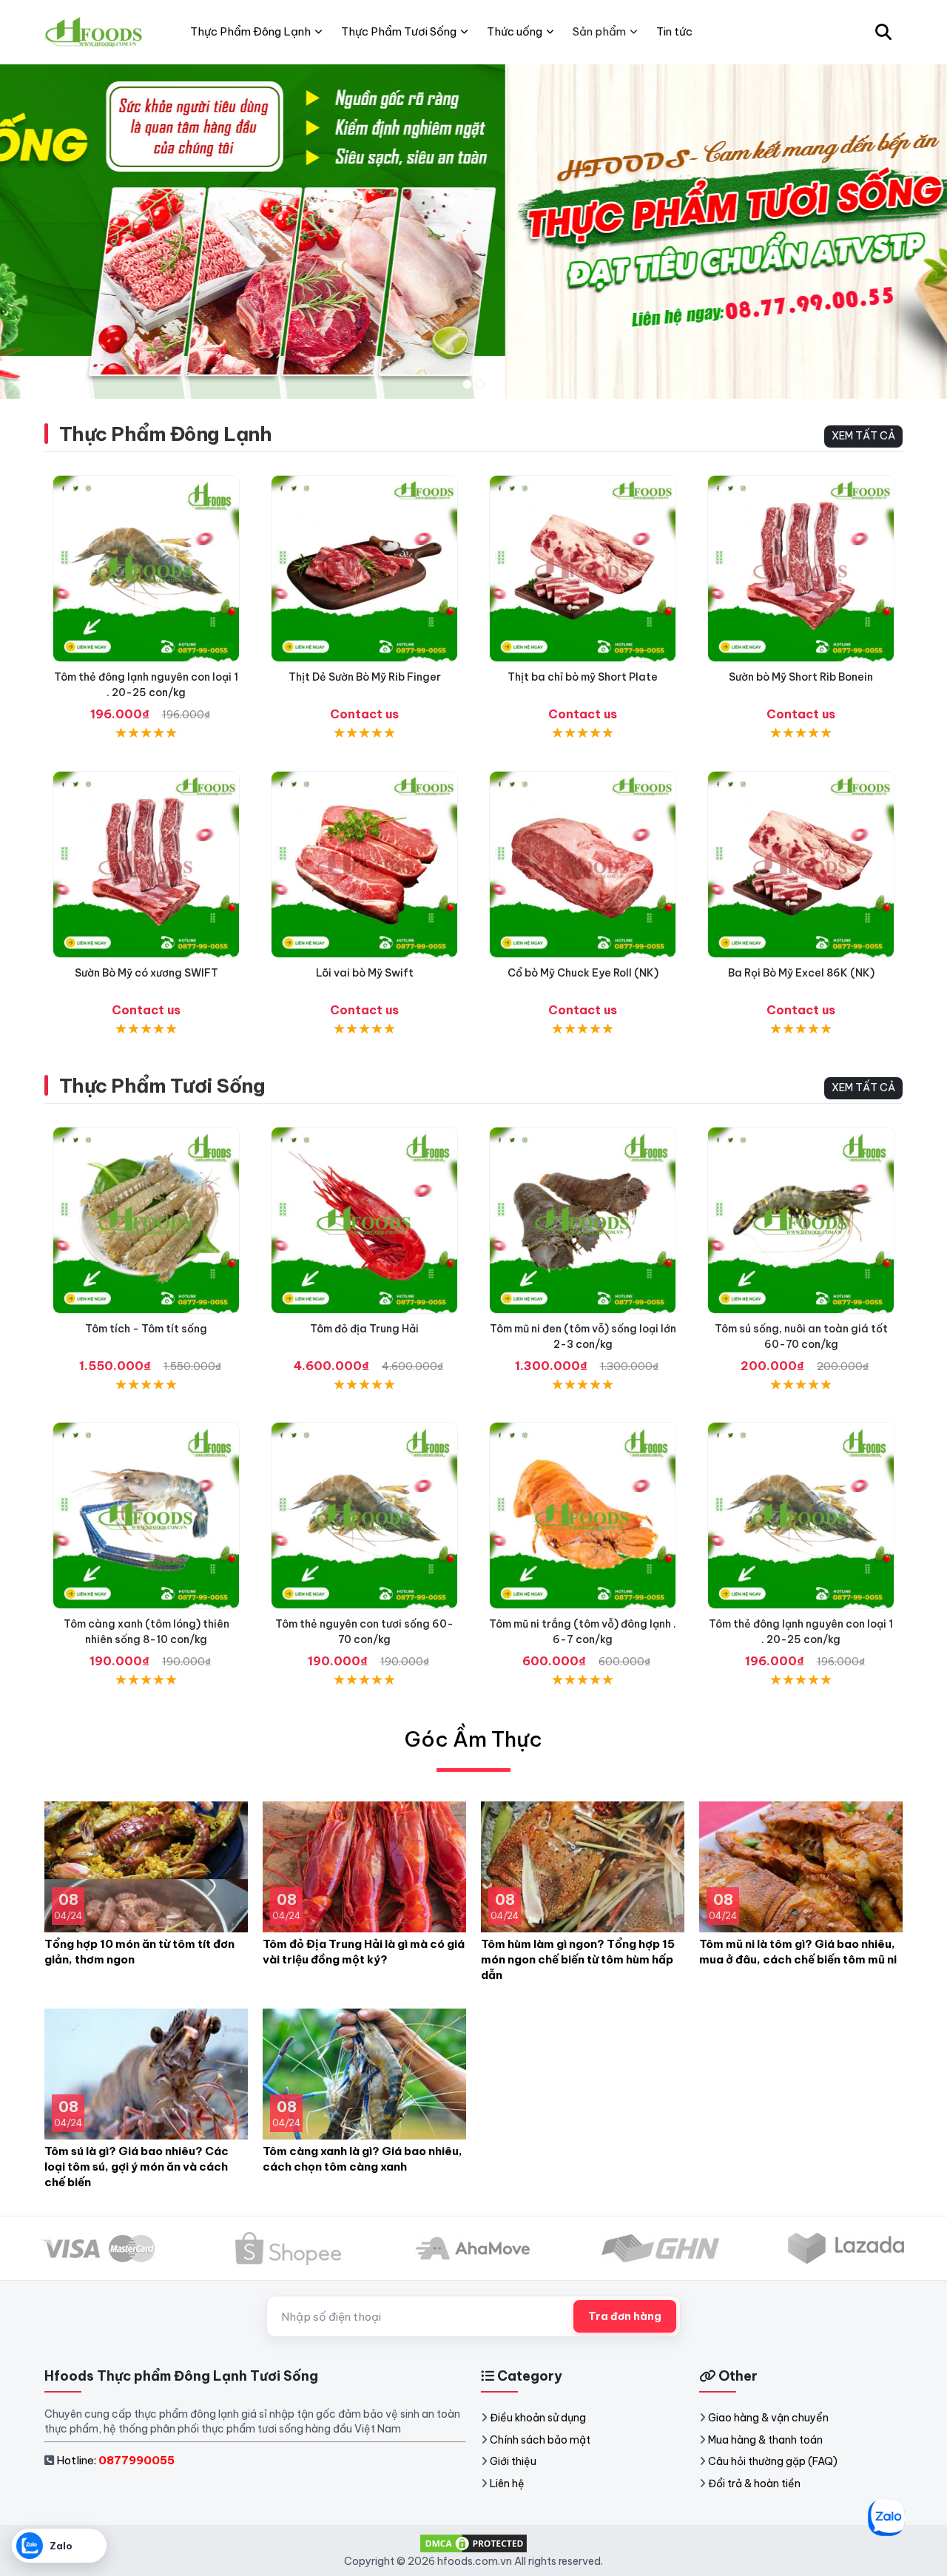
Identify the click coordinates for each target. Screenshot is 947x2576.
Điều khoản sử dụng (538, 2418)
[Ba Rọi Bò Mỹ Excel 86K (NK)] (801, 864)
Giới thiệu (513, 2461)
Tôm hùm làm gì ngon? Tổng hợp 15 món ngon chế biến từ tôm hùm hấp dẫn (578, 1959)
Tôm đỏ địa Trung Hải (364, 1329)
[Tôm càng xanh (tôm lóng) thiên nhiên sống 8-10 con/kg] (146, 1515)
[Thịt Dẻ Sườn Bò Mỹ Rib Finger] (364, 569)
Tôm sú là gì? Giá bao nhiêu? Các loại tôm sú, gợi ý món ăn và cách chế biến (137, 2167)
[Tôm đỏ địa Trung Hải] (364, 1220)
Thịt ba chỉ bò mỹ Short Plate (583, 677)
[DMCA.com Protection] (473, 2542)
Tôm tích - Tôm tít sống (146, 1329)
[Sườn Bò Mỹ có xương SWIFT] (146, 864)
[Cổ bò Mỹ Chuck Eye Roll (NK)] (583, 864)
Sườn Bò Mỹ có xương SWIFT (146, 973)
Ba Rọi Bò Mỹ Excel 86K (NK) (801, 973)
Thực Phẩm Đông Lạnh (165, 434)
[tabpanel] (473, 231)
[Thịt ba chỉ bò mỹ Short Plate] (583, 569)
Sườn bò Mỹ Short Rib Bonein (801, 677)
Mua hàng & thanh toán (765, 2440)
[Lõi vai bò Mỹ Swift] (364, 864)
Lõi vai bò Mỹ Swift (365, 973)
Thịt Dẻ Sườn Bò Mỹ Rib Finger (365, 677)
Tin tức (674, 31)
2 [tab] (480, 384)
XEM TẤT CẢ (863, 436)
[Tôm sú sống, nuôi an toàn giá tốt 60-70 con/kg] (801, 1220)
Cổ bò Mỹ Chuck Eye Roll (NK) (583, 973)
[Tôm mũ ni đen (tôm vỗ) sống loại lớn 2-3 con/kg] (583, 1220)
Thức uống (515, 31)
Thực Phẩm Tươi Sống (162, 1086)
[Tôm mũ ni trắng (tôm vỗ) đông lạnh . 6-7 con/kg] (583, 1515)
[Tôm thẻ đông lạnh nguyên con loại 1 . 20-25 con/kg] (146, 569)
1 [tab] (467, 384)
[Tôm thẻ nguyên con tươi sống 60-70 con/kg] (364, 1515)
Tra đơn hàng (625, 2316)
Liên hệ (507, 2484)
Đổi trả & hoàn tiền (754, 2484)
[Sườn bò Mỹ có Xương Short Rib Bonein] (801, 569)
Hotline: (115, 2460)
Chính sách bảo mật (540, 2440)
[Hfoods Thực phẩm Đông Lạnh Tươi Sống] (94, 32)
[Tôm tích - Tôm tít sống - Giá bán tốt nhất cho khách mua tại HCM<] (146, 1220)
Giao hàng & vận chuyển (768, 2418)
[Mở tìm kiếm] (883, 32)
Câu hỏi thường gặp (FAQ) (773, 2461)
